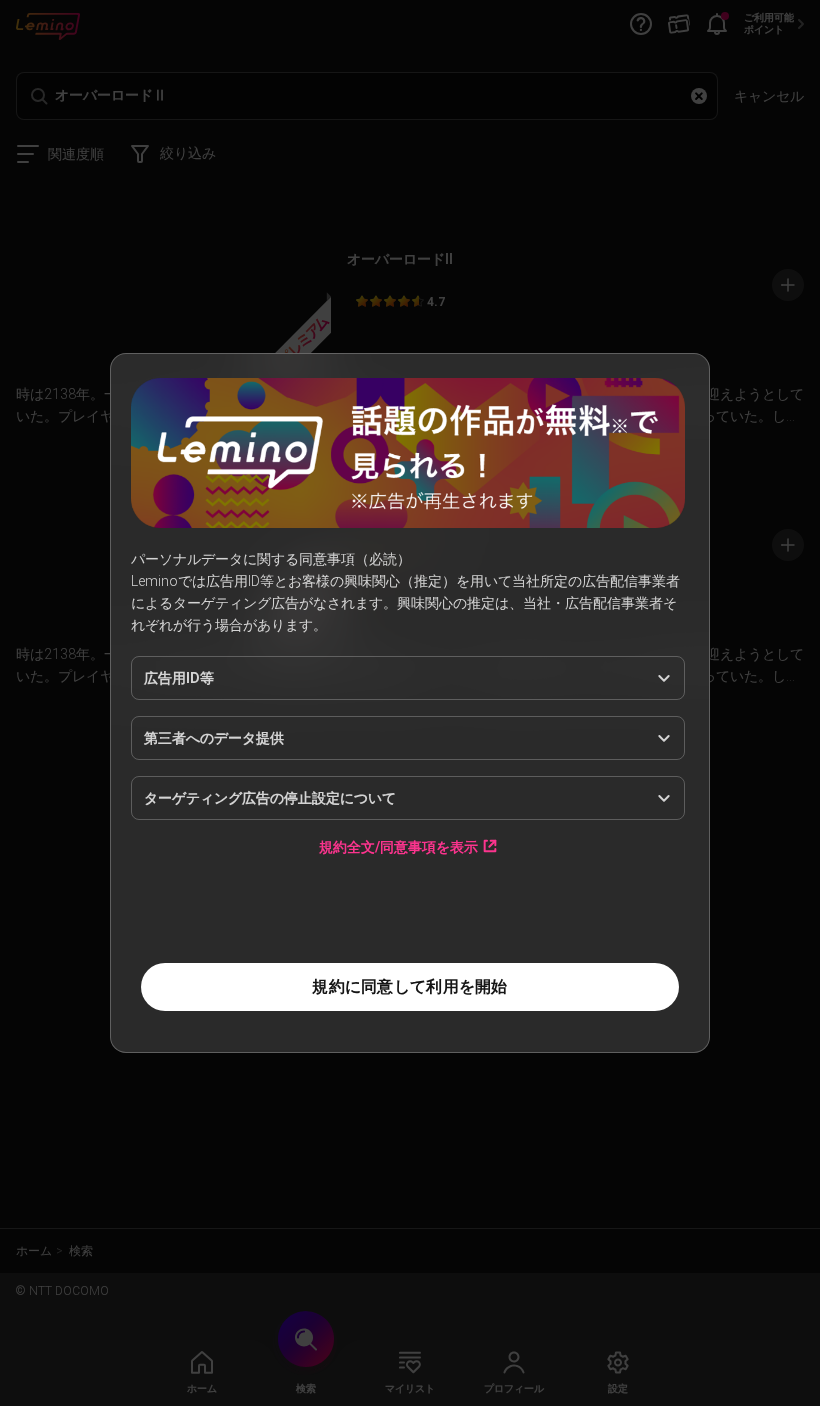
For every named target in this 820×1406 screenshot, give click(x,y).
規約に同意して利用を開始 (409, 986)
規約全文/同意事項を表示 (398, 846)
